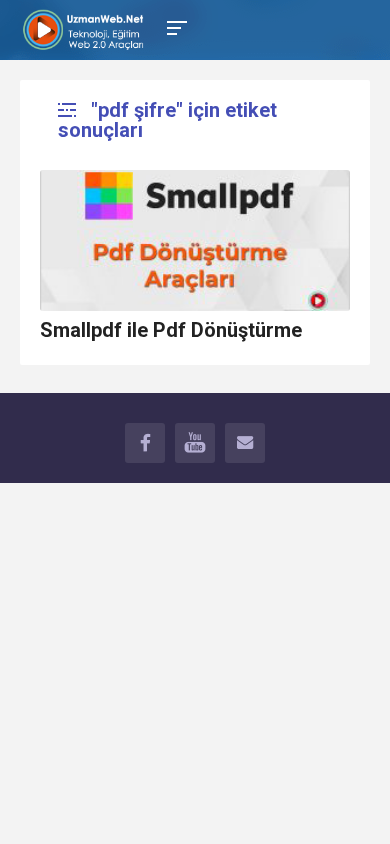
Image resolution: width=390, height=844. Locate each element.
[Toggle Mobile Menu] (174, 26)
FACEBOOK (145, 443)
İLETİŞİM (245, 443)
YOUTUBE (195, 443)
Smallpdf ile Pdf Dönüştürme (171, 330)
